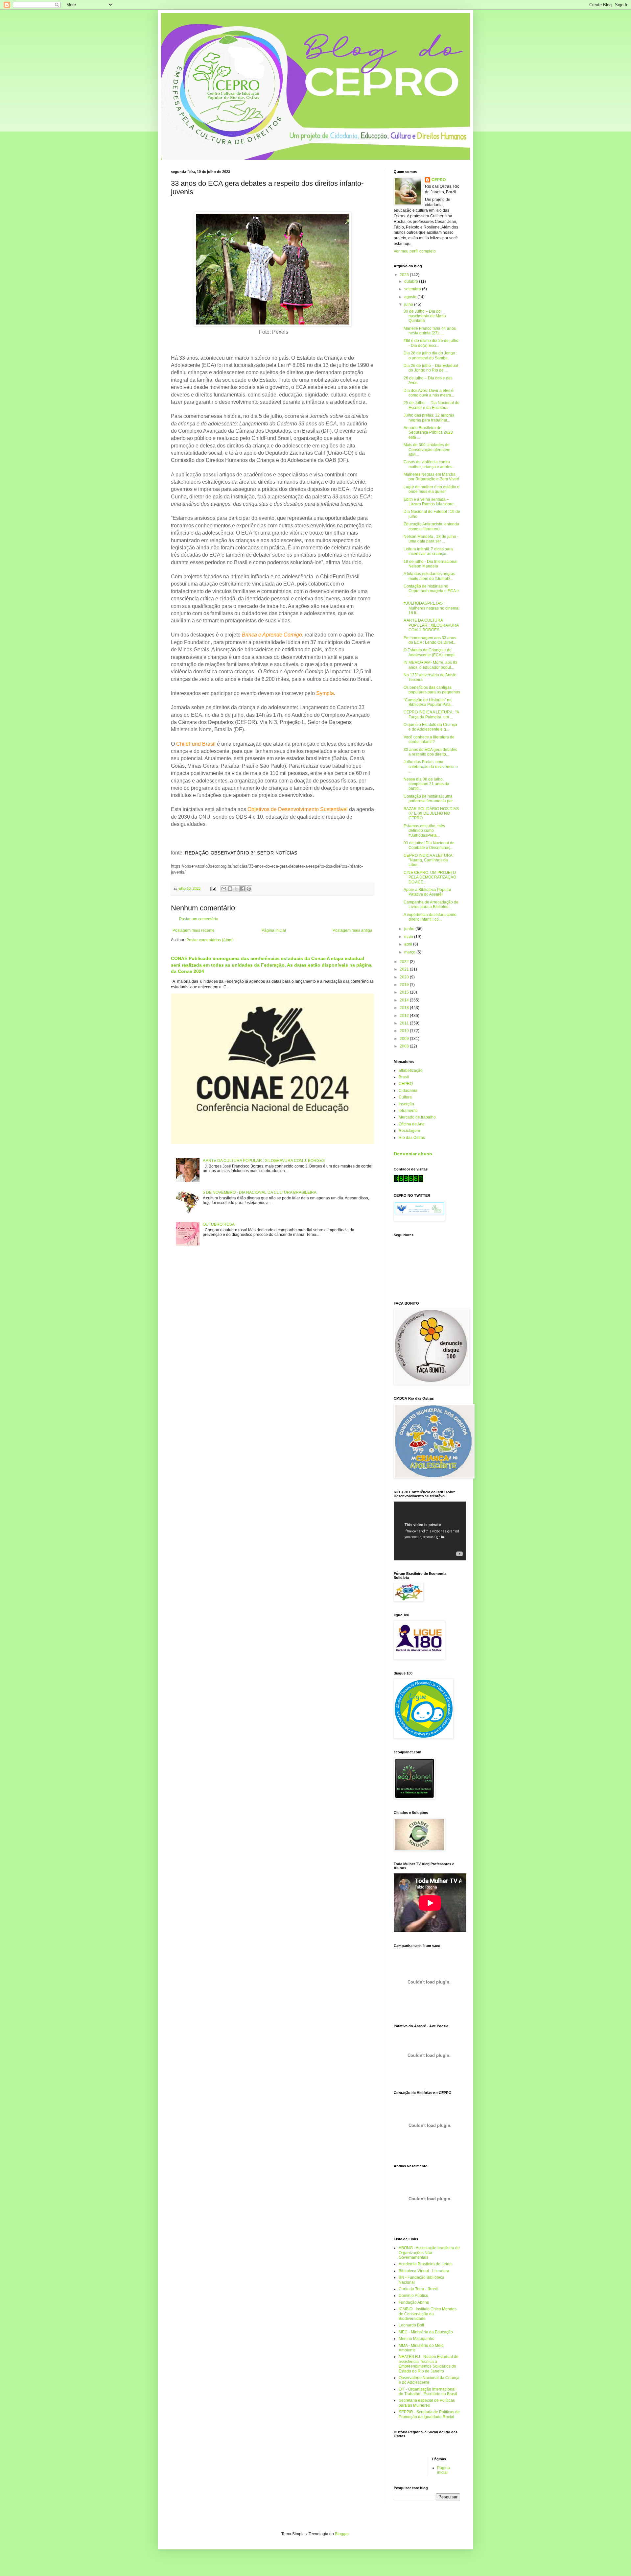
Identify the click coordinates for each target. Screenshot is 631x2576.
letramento (408, 1111)
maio (409, 937)
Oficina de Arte (412, 1124)
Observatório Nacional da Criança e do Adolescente (429, 2380)
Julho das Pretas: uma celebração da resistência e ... (431, 767)
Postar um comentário (199, 919)
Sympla (325, 693)
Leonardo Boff (411, 2325)
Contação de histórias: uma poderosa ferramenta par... (430, 799)
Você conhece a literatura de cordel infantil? (429, 739)
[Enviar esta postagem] (213, 888)
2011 (405, 1023)
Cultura (405, 1097)
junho (410, 929)
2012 (405, 1016)
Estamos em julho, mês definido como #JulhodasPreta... (424, 831)
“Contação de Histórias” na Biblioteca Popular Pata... (429, 702)
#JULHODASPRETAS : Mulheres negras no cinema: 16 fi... (432, 608)
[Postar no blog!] (230, 889)
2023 (405, 275)
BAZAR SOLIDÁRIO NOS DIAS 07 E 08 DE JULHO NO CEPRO (431, 814)
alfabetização (411, 1071)
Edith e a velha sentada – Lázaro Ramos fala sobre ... (431, 502)
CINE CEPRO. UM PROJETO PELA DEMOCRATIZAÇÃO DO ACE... (430, 877)
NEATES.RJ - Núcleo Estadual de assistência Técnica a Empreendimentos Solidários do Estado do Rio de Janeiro (429, 2364)
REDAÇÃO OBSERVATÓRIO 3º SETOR (230, 853)
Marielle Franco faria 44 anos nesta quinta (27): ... (430, 331)
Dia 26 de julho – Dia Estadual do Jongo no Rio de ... (431, 368)
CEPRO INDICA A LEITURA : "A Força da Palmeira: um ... (431, 714)
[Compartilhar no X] (236, 889)
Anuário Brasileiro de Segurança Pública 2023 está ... (428, 433)
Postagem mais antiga (352, 930)
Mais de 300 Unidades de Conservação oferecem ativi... (427, 450)
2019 (405, 985)
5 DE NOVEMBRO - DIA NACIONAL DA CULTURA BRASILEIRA (260, 1192)
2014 (405, 1000)
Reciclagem (409, 1131)
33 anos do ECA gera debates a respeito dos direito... (430, 752)
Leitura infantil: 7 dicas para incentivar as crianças (428, 551)
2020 (405, 977)
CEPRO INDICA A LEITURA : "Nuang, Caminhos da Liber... (429, 860)
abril (409, 944)
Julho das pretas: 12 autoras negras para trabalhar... (429, 418)
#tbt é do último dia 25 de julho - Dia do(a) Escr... (431, 343)
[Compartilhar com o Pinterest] (249, 889)
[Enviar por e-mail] (224, 889)
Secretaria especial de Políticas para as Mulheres (427, 2403)
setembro (413, 289)
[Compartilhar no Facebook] (243, 889)
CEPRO (439, 180)
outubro (412, 281)
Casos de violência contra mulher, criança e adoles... (429, 464)
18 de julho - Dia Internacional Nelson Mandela (431, 564)
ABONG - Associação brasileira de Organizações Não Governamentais (429, 2253)
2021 (405, 969)
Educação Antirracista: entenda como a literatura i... (431, 526)
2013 (405, 1008)
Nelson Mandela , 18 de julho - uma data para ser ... (431, 539)
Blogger (342, 2534)
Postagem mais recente (194, 930)
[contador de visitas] (409, 1181)
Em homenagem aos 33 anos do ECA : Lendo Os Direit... (430, 640)
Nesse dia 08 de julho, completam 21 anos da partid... (426, 784)
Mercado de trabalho (417, 1117)
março (410, 952)
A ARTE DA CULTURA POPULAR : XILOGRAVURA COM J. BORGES (264, 1161)
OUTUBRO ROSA (219, 1224)
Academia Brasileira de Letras (426, 2264)
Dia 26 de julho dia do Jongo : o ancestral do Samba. (430, 355)
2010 (405, 1031)
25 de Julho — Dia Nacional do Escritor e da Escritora (432, 405)
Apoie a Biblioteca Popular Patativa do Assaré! (427, 892)
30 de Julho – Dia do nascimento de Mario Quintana (425, 316)
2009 (405, 1039)
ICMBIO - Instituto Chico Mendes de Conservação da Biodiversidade (428, 2314)
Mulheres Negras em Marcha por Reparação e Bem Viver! (431, 477)
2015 (405, 992)
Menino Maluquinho (417, 2339)
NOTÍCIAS (286, 853)
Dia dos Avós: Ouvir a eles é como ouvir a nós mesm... (429, 393)
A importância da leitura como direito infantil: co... (430, 917)
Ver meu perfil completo (415, 251)
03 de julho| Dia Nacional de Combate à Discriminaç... (429, 845)
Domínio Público (413, 2296)
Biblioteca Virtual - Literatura (424, 2271)
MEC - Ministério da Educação (426, 2332)
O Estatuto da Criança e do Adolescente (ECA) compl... (431, 652)
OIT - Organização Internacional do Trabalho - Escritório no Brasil (428, 2392)
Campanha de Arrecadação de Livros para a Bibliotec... (431, 904)
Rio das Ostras (412, 1138)
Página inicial (274, 930)
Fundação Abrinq (414, 2302)
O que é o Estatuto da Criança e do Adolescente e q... (430, 727)
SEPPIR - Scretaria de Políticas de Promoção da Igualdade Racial (429, 2414)
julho (409, 304)
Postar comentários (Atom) (210, 940)
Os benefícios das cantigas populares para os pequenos (432, 690)
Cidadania (408, 1091)
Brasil (404, 1077)
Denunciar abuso (413, 1154)
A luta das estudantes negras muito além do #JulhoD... (429, 576)
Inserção (406, 1104)
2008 (405, 1046)
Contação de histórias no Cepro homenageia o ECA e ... (431, 591)
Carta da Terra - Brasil (418, 2289)
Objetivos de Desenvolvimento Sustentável (298, 809)
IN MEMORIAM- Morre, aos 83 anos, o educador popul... (431, 665)
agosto (411, 297)
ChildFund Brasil (196, 744)
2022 (405, 962)
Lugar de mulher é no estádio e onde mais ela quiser (432, 489)
